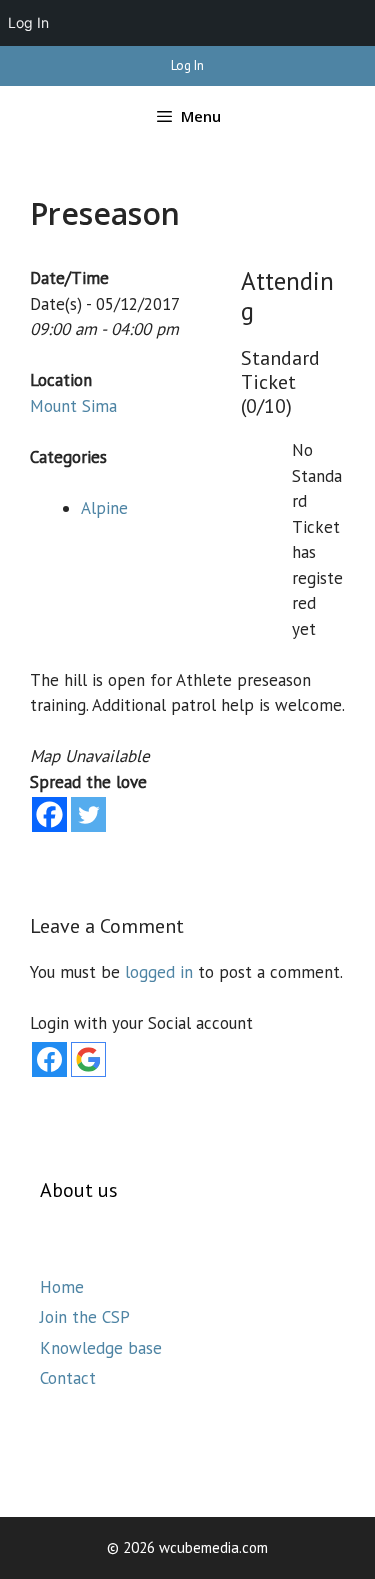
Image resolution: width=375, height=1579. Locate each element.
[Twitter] (88, 814)
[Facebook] (49, 814)
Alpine (104, 508)
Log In (187, 65)
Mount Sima (73, 406)
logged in (159, 972)
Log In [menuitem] (28, 22)
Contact (68, 1378)
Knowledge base (101, 1348)
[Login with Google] (88, 1059)
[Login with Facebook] (49, 1059)
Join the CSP (85, 1317)
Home (62, 1287)
